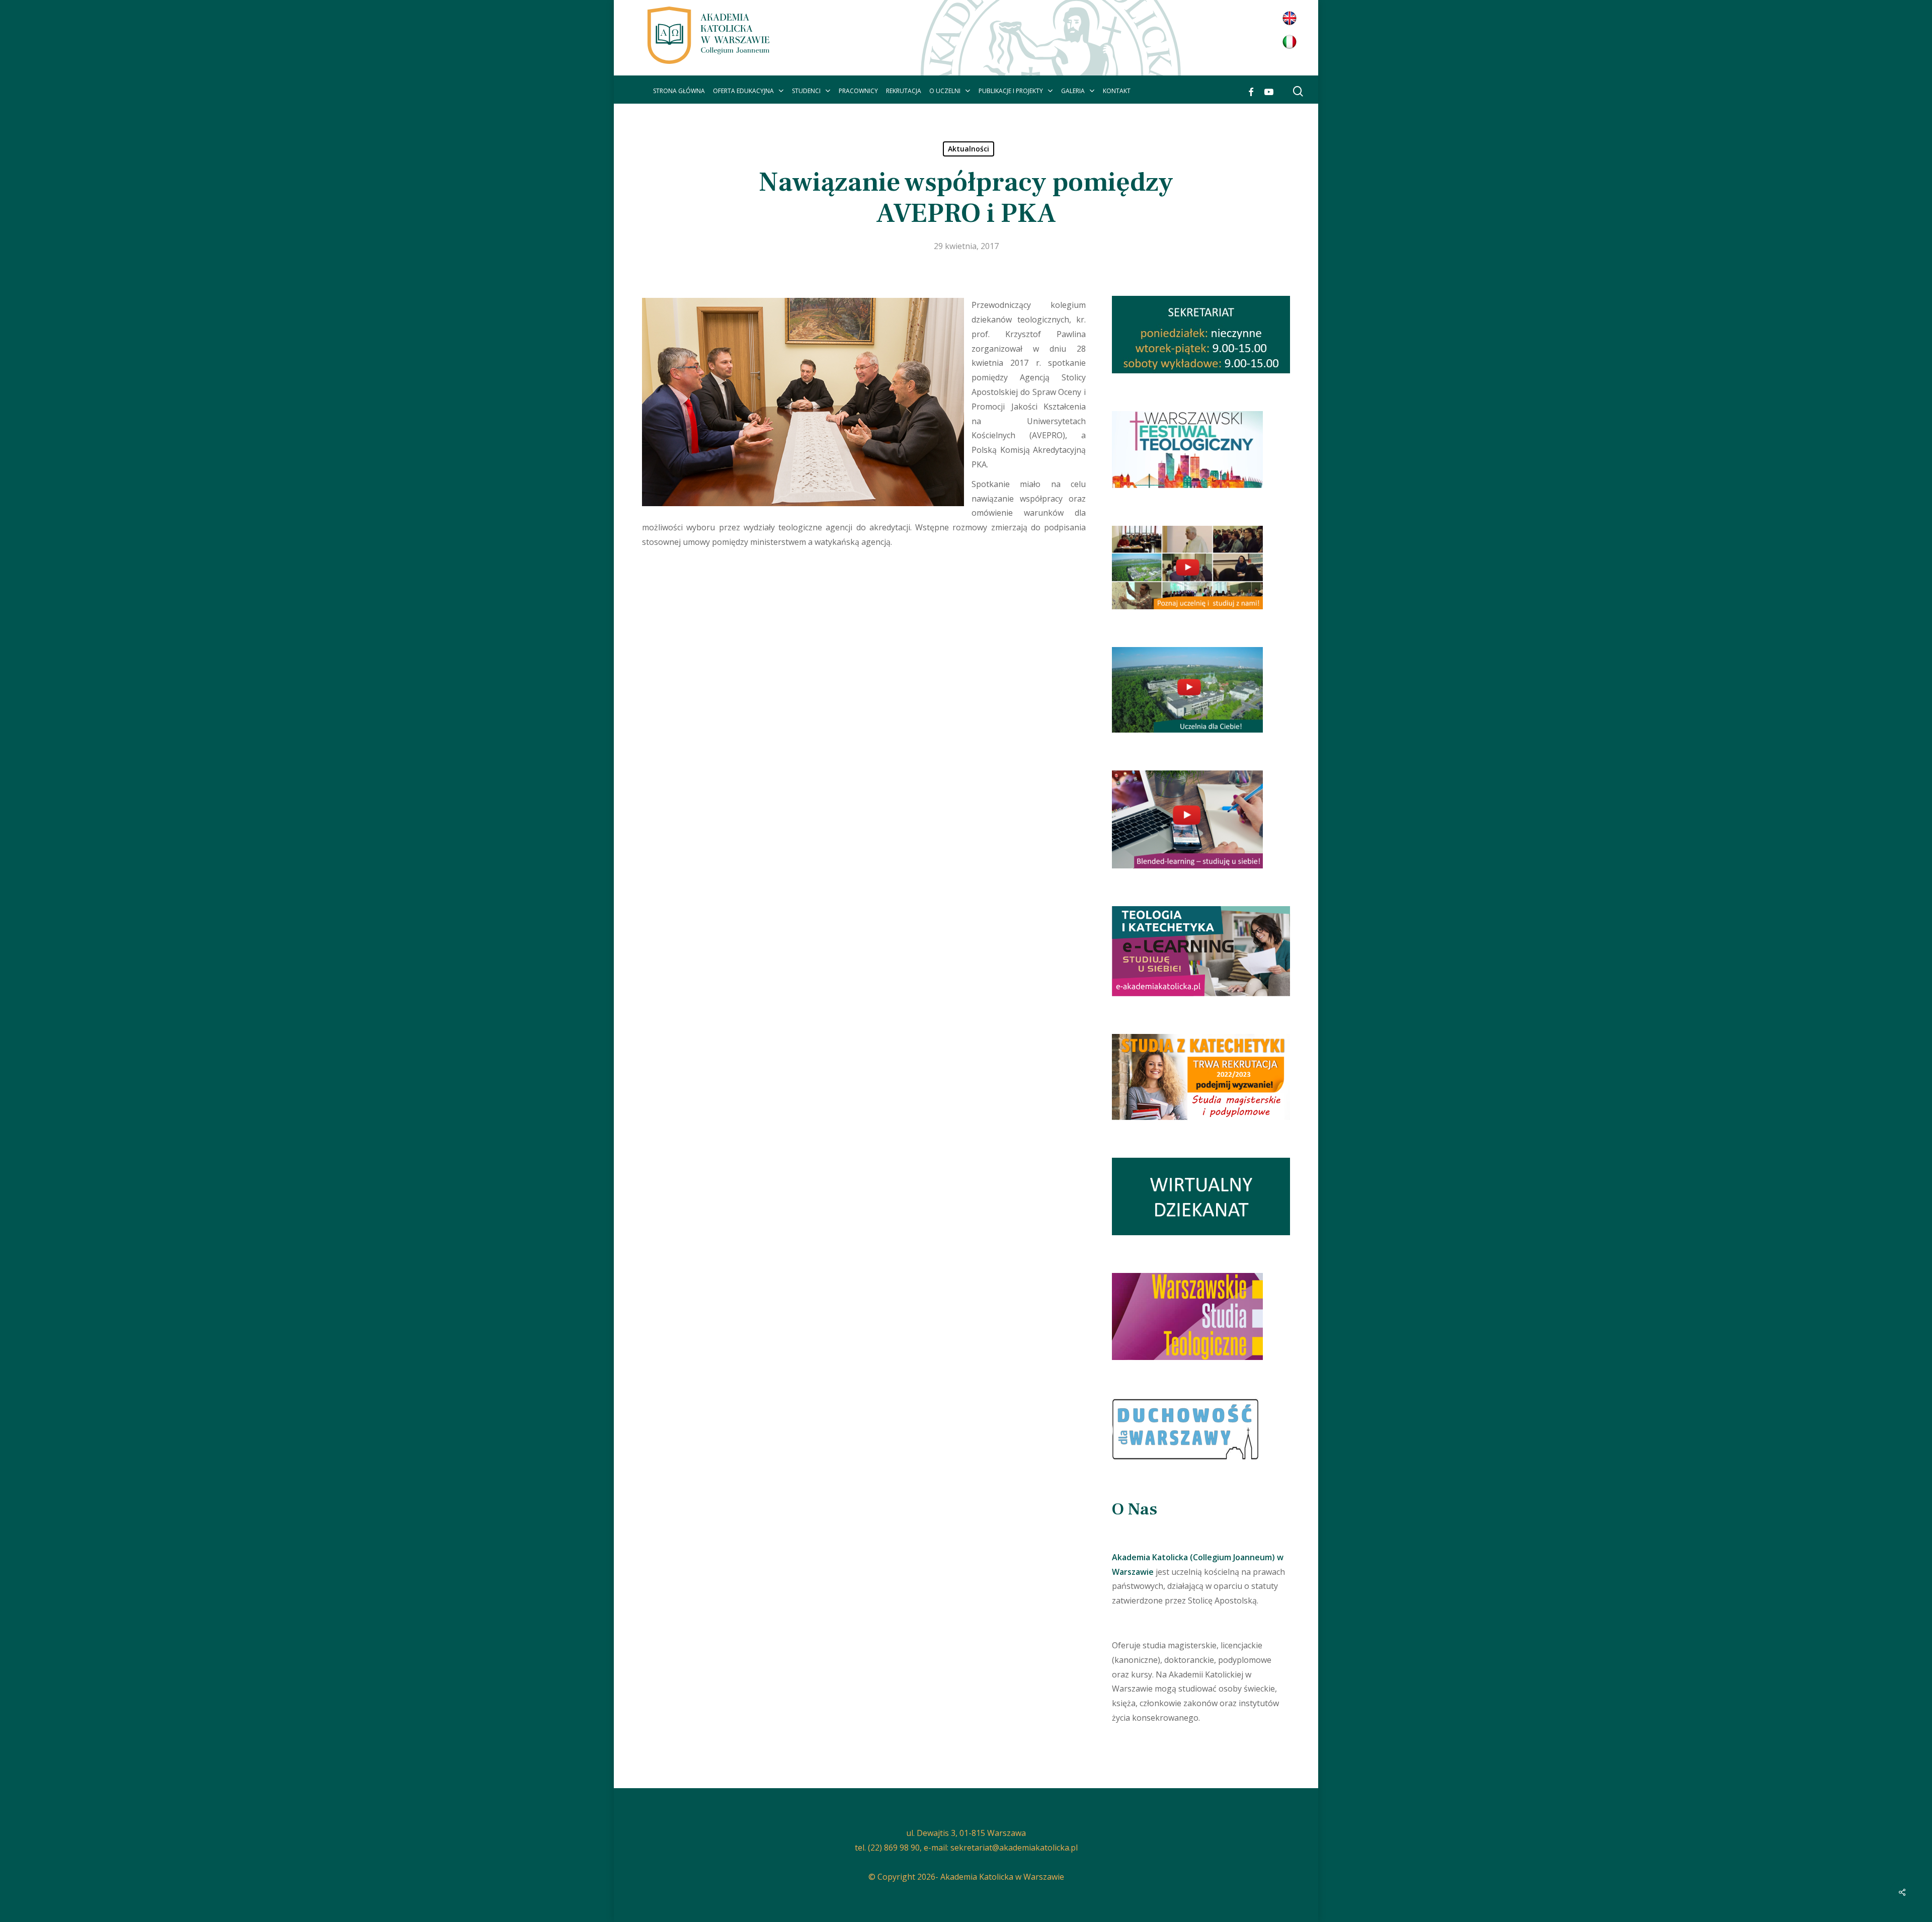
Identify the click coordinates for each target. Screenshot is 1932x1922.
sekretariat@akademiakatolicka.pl (1014, 1848)
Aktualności (969, 149)
